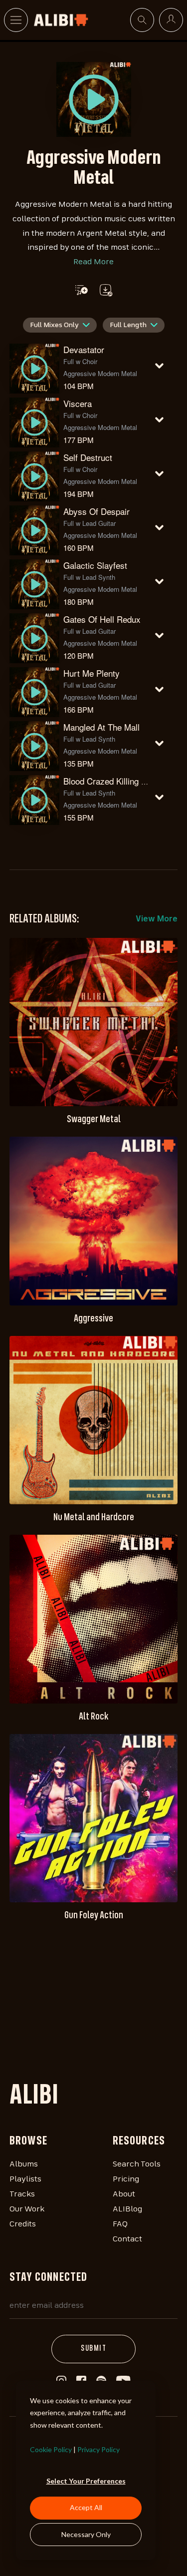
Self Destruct (88, 457)
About (124, 2194)
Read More (93, 262)
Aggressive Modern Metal (100, 373)
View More (157, 919)
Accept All (86, 2507)
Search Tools (137, 2164)
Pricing (126, 2179)
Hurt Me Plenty (92, 673)
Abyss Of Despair (96, 511)
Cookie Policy (51, 2449)
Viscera (78, 403)
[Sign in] (171, 20)
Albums (24, 2164)
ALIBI (34, 2097)
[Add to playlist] (82, 290)
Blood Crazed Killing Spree (113, 781)
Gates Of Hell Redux (102, 619)
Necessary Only (86, 2534)
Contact (127, 2239)
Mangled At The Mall (101, 727)
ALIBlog (127, 2209)
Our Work (27, 2209)
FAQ (120, 2224)
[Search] (142, 20)
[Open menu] (16, 20)
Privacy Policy (98, 2449)
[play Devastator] (94, 99)
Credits (23, 2224)
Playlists (25, 2179)
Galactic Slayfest (95, 565)
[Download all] (105, 290)
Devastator (84, 349)
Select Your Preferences (86, 2481)
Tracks (22, 2194)
